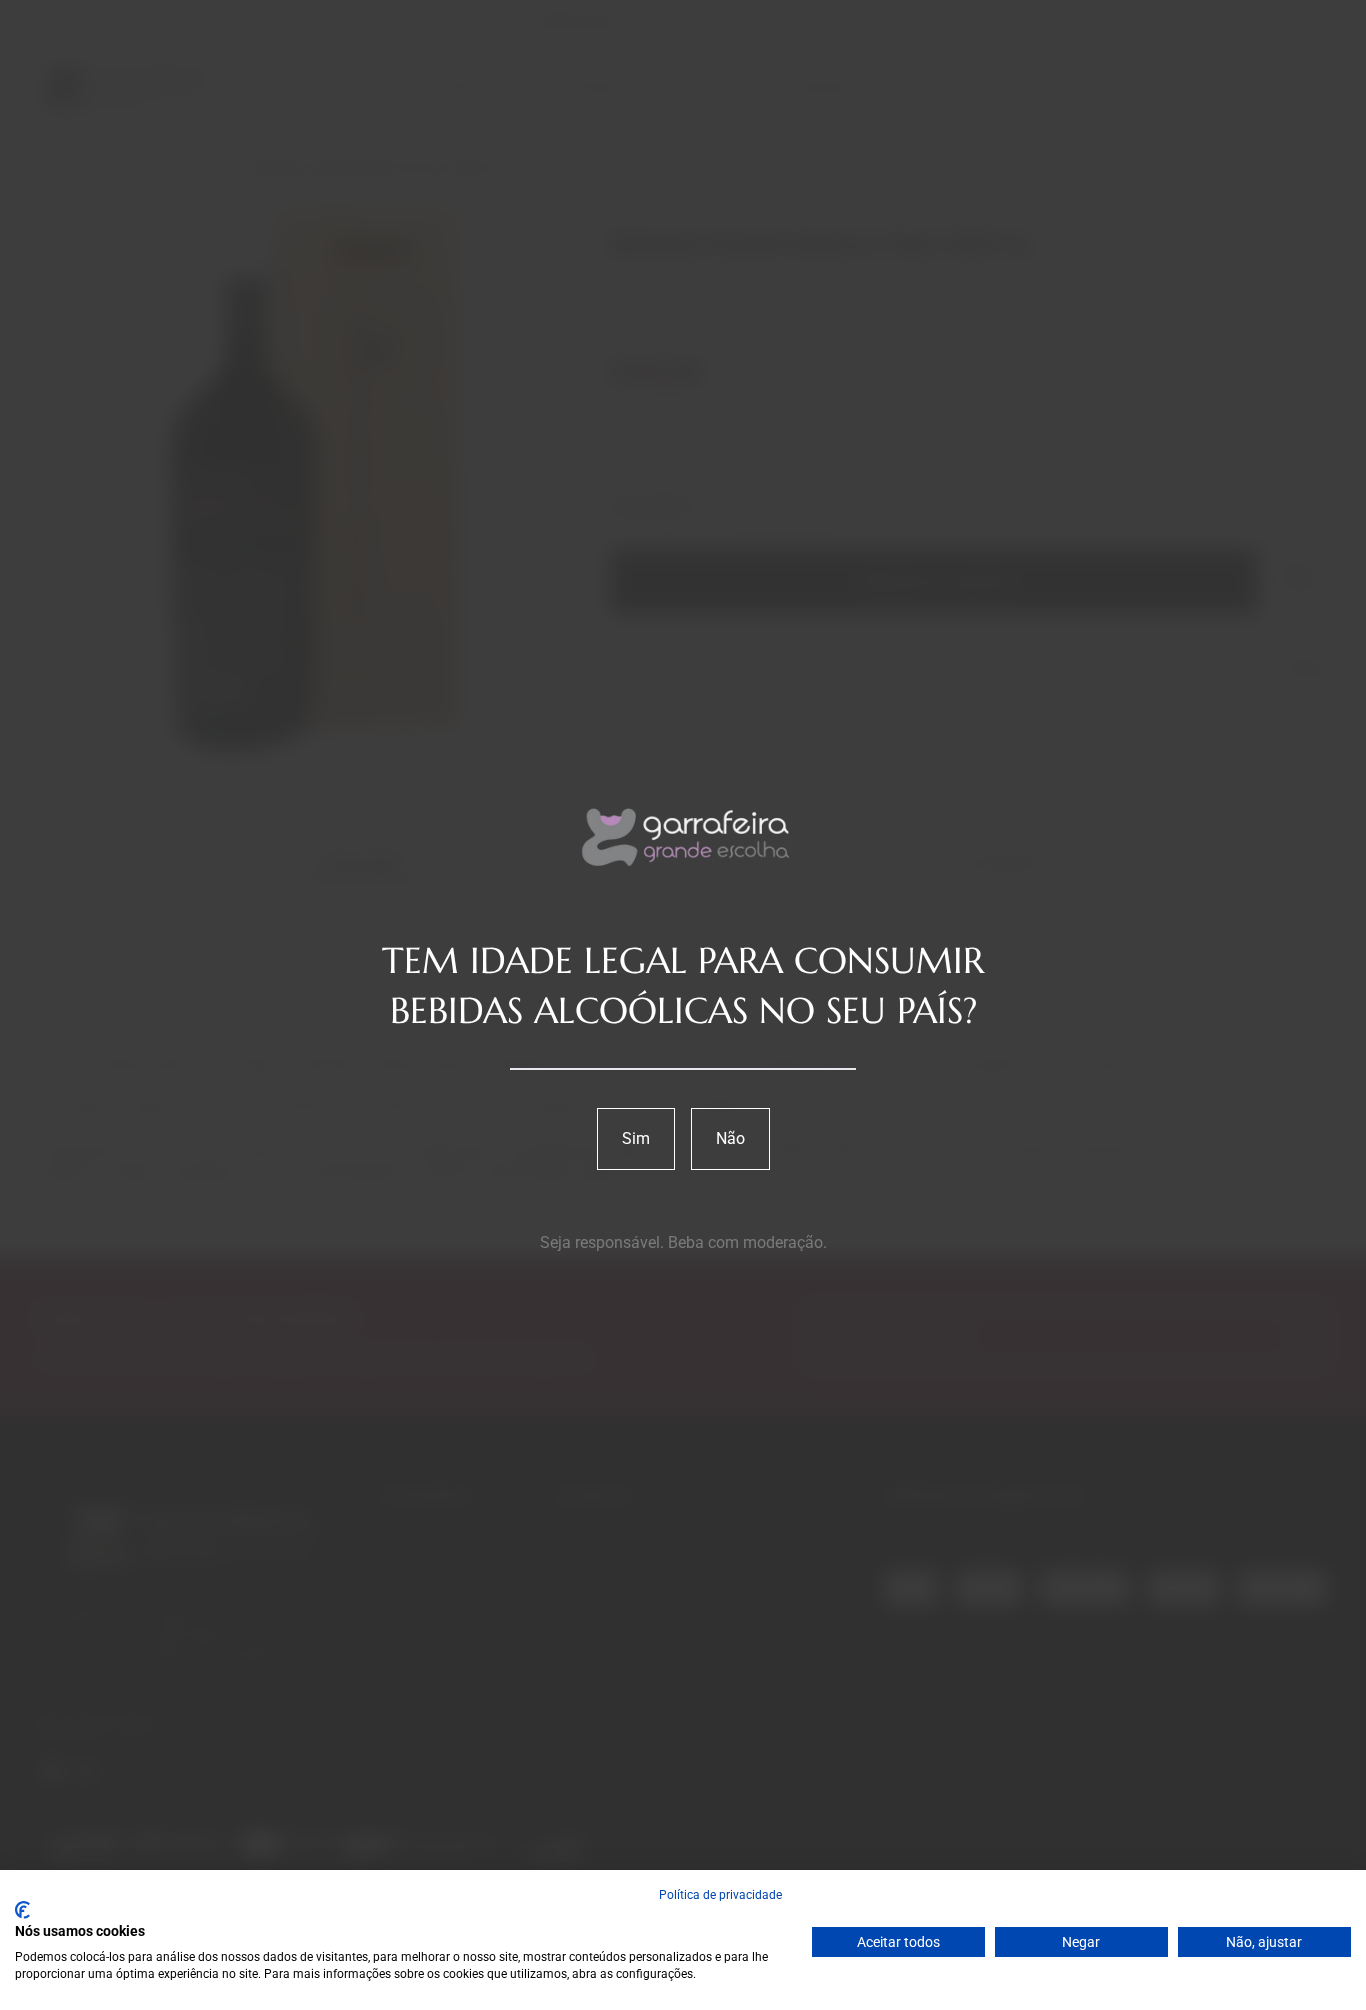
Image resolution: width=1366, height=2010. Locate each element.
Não (730, 1138)
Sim (636, 1138)
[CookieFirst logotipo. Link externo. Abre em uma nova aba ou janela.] (22, 1910)
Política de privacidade (720, 1895)
